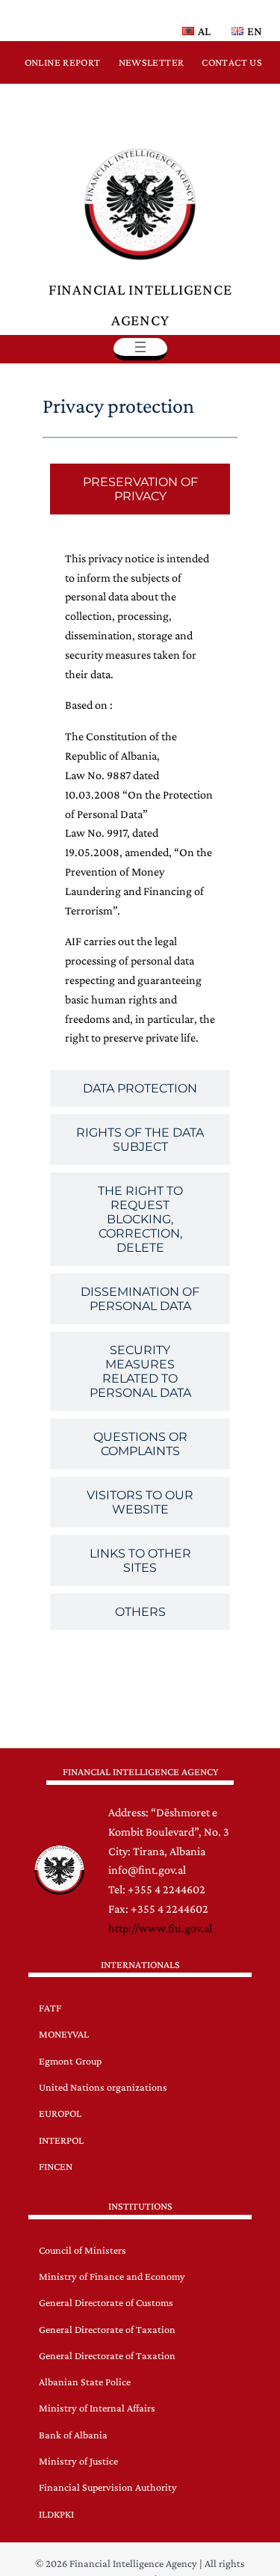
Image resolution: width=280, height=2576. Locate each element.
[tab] (140, 489)
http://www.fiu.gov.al (160, 1928)
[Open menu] (140, 347)
